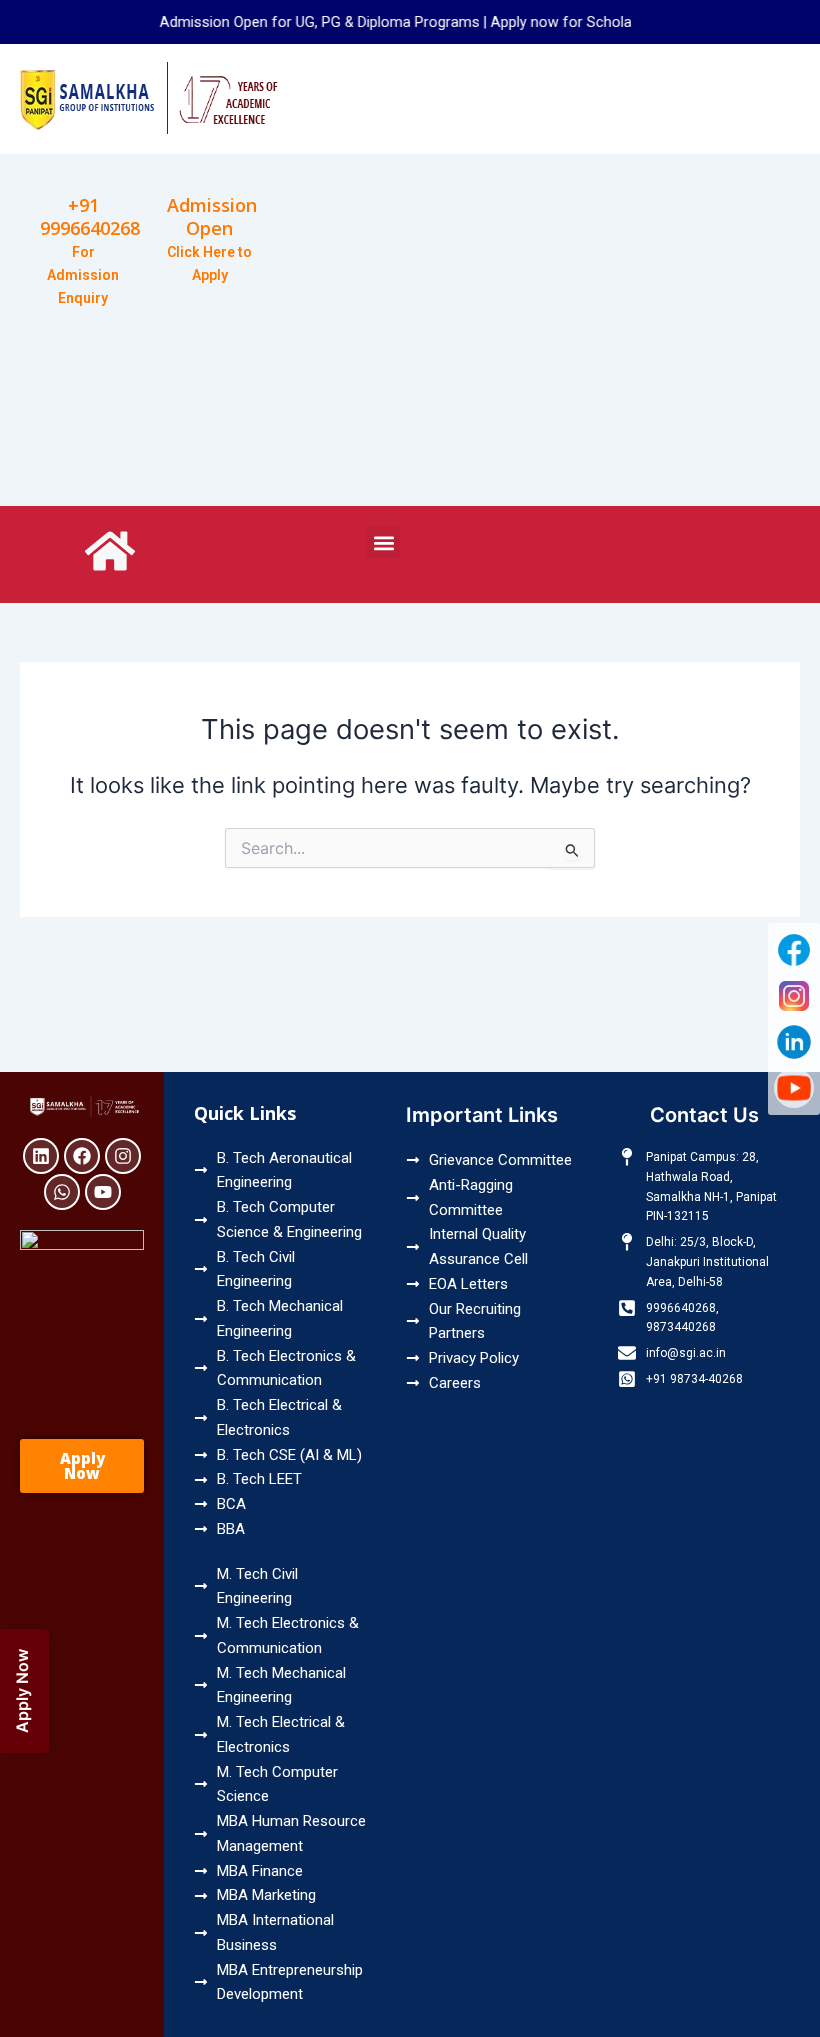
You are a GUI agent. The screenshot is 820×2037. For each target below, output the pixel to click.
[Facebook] (794, 950)
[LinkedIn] (794, 1042)
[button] (383, 542)
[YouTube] (794, 1088)
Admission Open (212, 216)
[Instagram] (794, 996)
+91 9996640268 (90, 216)
